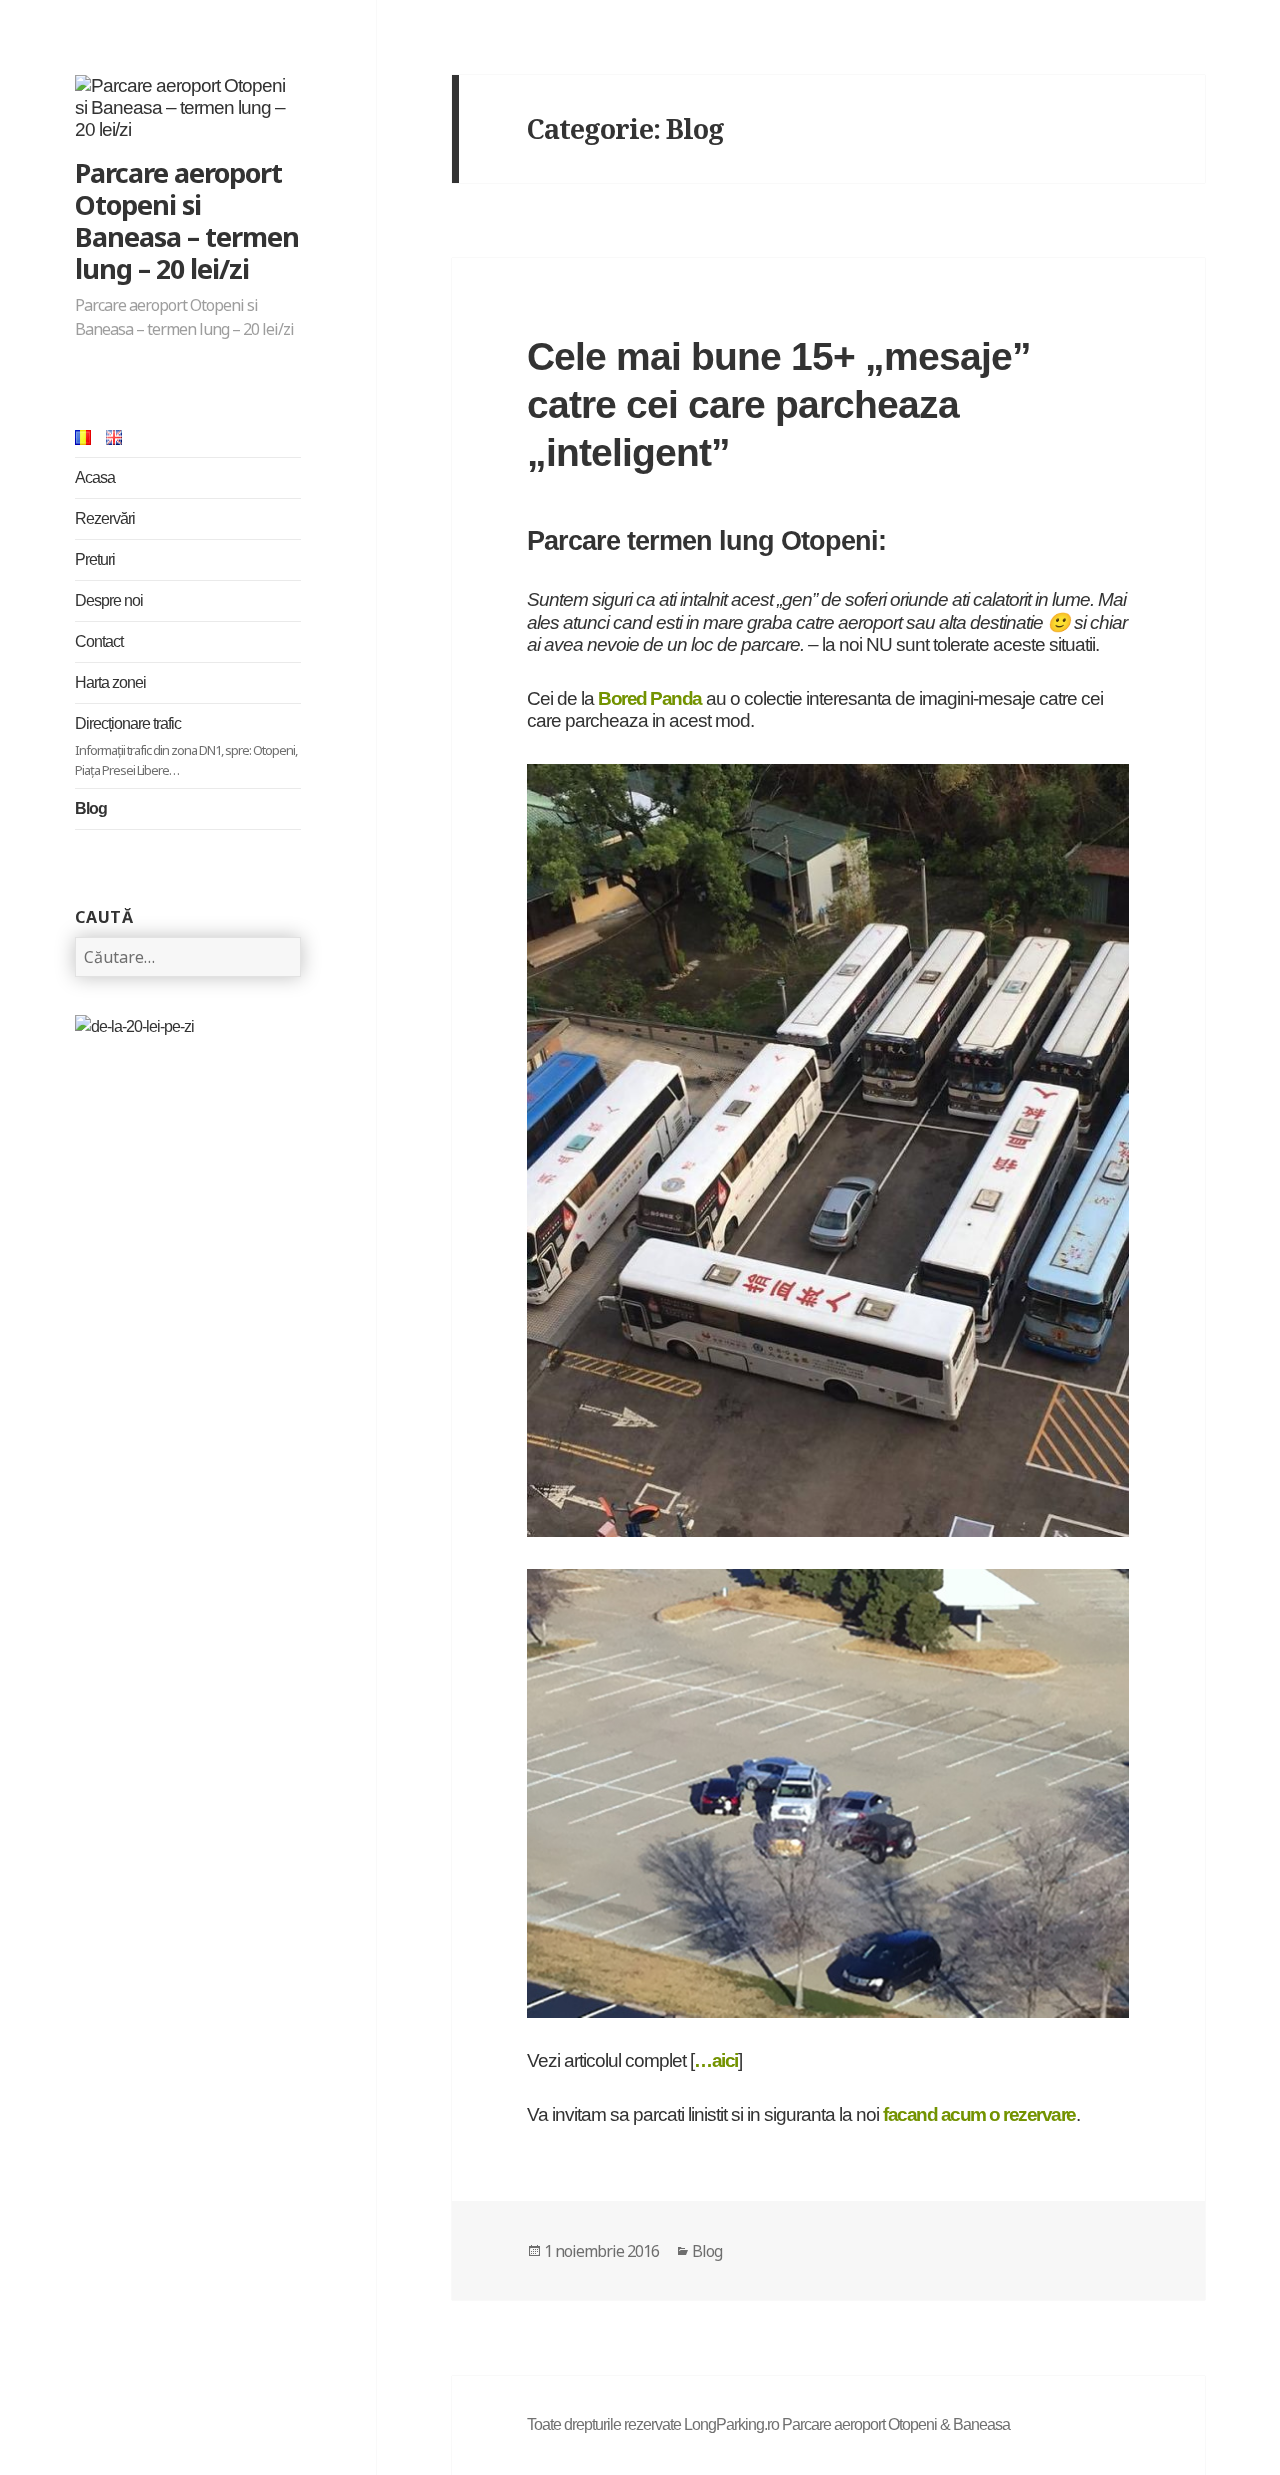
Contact (99, 641)
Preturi (95, 559)
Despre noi (109, 600)
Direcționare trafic (186, 747)
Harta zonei (110, 682)
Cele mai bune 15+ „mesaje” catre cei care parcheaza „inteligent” (779, 404)
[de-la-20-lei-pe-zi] (134, 1025)
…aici (716, 2060)
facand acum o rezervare (979, 2114)
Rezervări (105, 518)
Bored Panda (650, 698)
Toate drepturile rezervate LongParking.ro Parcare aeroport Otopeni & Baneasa (768, 2424)
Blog (91, 808)
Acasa (95, 477)
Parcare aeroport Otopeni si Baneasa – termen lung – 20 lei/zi (187, 220)
